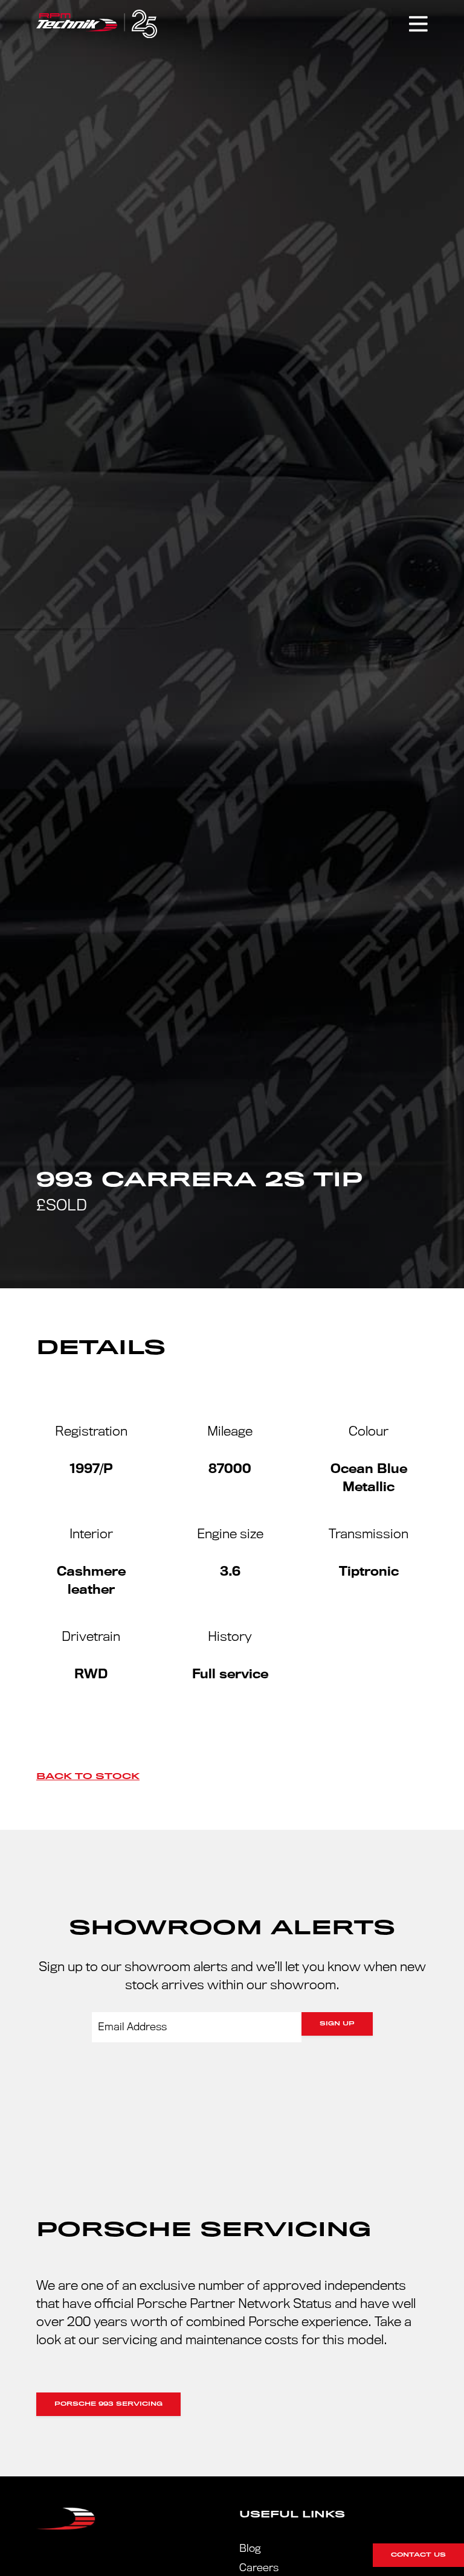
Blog (250, 2549)
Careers (259, 2568)
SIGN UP (337, 2024)
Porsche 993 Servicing (108, 2404)
